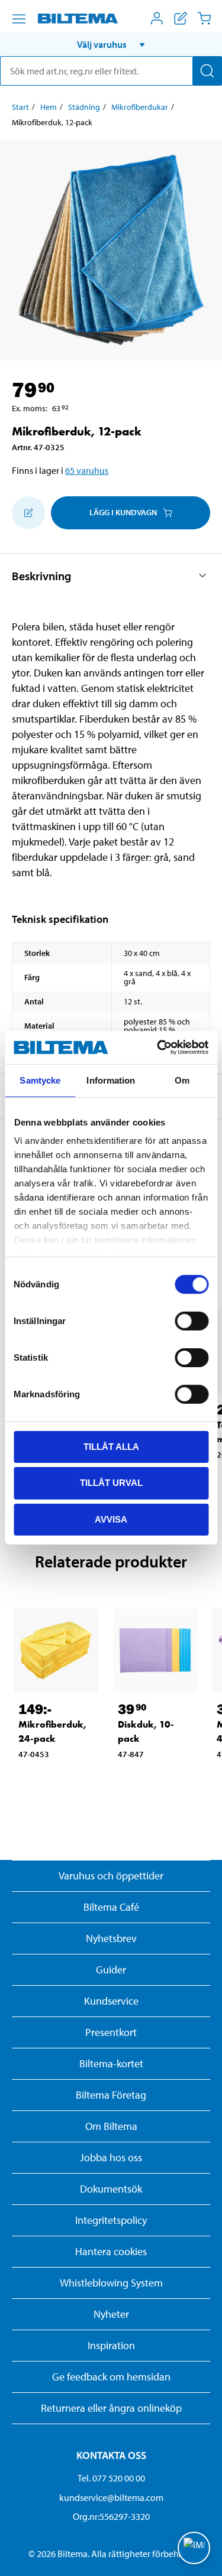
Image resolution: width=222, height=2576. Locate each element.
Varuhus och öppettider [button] (111, 1876)
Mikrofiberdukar (140, 107)
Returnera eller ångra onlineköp (111, 2408)
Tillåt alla (111, 1446)
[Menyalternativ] (19, 19)
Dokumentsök (111, 2189)
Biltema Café (111, 1907)
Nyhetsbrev (111, 1938)
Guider (111, 1970)
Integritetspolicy (111, 2220)
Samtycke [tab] (40, 1080)
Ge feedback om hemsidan (111, 2377)
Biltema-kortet (111, 2063)
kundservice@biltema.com (111, 2497)
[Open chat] (194, 2548)
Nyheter (111, 2314)
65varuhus (87, 470)
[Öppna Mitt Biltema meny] (157, 18)
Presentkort (111, 2032)
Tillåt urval (111, 1483)
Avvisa (111, 1519)
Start (20, 107)
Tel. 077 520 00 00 (111, 2478)
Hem (49, 107)
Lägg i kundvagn (123, 512)
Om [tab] (182, 1080)
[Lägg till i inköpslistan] (28, 513)
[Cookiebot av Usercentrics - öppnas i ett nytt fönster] (158, 1048)
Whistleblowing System (111, 2283)
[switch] (192, 1320)
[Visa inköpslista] (181, 18)
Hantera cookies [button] (111, 2251)
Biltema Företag (111, 2095)
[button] (111, 44)
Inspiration (111, 2345)
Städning (84, 107)
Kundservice (111, 2001)
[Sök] (207, 71)
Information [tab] (111, 1080)
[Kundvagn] (204, 18)
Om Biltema (111, 2126)
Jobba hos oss (111, 2157)
